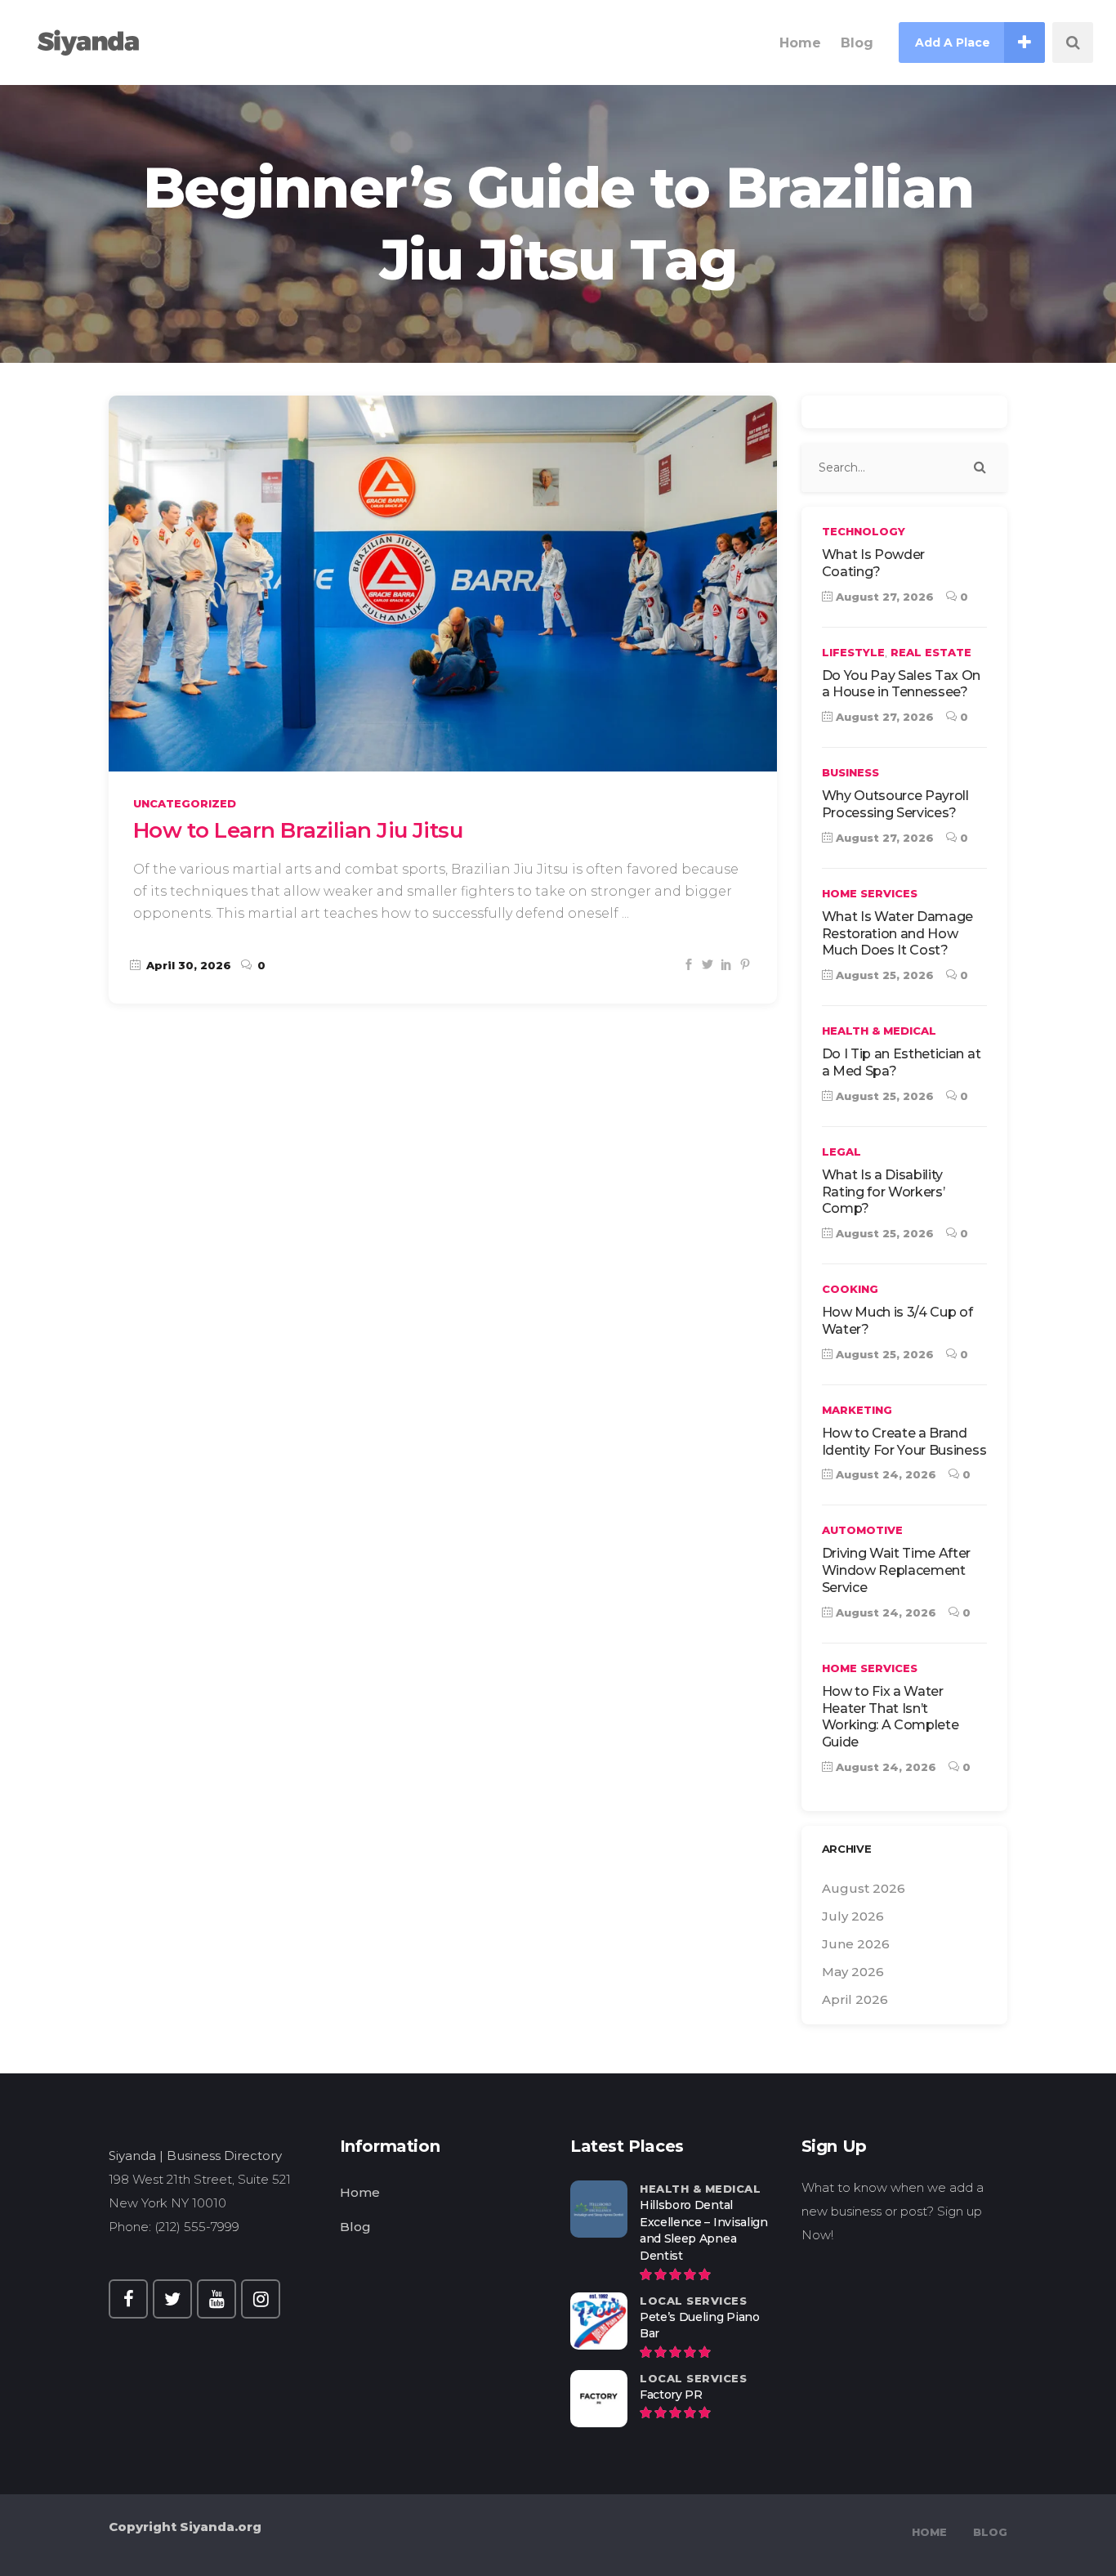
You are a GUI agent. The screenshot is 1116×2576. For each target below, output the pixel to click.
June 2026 (856, 1944)
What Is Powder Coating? (874, 563)
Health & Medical (879, 1031)
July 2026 (853, 1916)
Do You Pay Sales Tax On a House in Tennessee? (902, 684)
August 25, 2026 (883, 975)
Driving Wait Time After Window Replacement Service (897, 1570)
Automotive (862, 1530)
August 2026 (864, 1888)
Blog (355, 2227)
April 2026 (855, 1999)
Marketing (857, 1410)
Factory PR (671, 2395)
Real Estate (931, 652)
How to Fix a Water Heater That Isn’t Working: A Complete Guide (891, 1717)
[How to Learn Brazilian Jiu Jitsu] (443, 584)
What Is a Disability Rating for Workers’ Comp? (884, 1192)
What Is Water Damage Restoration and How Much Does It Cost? (898, 934)
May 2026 (853, 1972)
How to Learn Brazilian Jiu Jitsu (298, 830)
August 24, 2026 (884, 1474)
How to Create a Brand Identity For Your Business (904, 1442)
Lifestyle (853, 652)
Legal (841, 1152)
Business (850, 772)
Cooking (850, 1289)
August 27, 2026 (883, 597)
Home (360, 2192)
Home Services (870, 893)
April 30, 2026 (187, 965)
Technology (864, 531)
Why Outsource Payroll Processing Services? (895, 804)
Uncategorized (185, 803)
